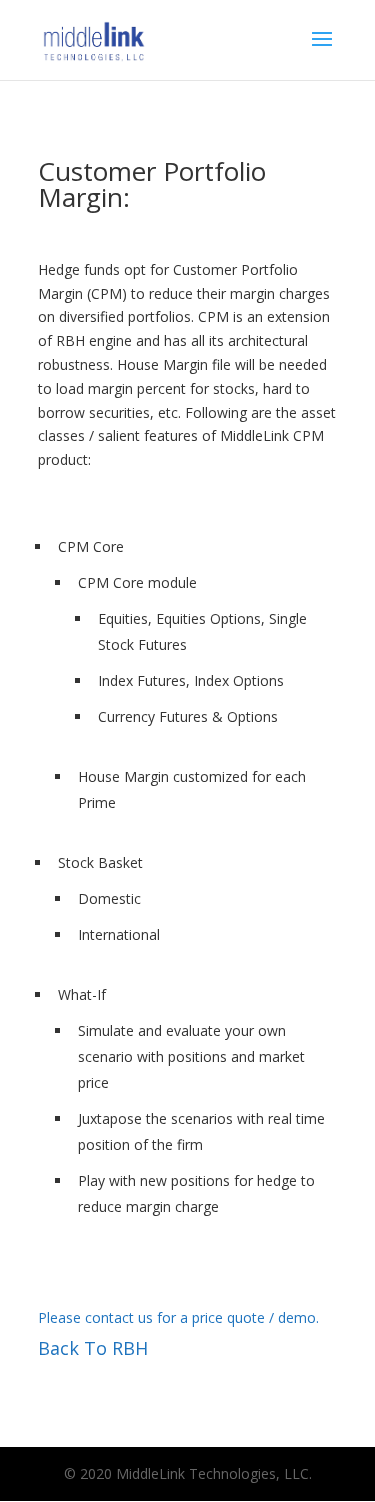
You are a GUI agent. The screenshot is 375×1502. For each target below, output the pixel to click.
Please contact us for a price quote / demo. (178, 1317)
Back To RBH (93, 1348)
